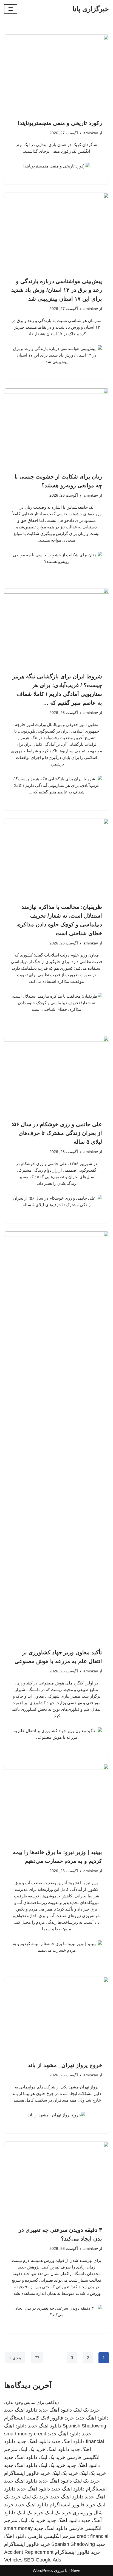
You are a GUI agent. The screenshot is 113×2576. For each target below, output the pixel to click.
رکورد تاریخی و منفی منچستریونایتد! (60, 123)
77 (37, 2358)
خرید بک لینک (87, 2410)
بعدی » (15, 2358)
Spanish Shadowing (84, 2426)
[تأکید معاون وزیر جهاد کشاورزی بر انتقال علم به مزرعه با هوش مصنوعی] (56, 1437)
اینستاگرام (96, 2489)
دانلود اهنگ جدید (21, 2410)
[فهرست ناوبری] (11, 9)
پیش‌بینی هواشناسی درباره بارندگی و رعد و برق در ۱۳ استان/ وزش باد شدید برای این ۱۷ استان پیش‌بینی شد (57, 290)
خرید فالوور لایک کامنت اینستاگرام (39, 2418)
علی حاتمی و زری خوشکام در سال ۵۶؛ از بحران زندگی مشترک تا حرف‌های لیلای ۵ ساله (57, 1133)
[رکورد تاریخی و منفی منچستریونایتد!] (56, 74)
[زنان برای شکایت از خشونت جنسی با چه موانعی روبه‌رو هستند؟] (56, 428)
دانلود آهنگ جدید (55, 2410)
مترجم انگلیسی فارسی (52, 2536)
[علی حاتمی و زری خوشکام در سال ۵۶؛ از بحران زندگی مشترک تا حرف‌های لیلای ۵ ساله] (56, 1075)
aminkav (91, 133)
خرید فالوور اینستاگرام (27, 2473)
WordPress (43, 2570)
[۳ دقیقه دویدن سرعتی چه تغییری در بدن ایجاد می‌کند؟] (56, 2181)
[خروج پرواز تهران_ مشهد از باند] (56, 2016)
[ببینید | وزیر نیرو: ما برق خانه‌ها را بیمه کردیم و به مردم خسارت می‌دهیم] (56, 1803)
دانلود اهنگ (58, 2449)
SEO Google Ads (43, 2560)
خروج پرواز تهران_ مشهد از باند (65, 2065)
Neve (76, 2570)
